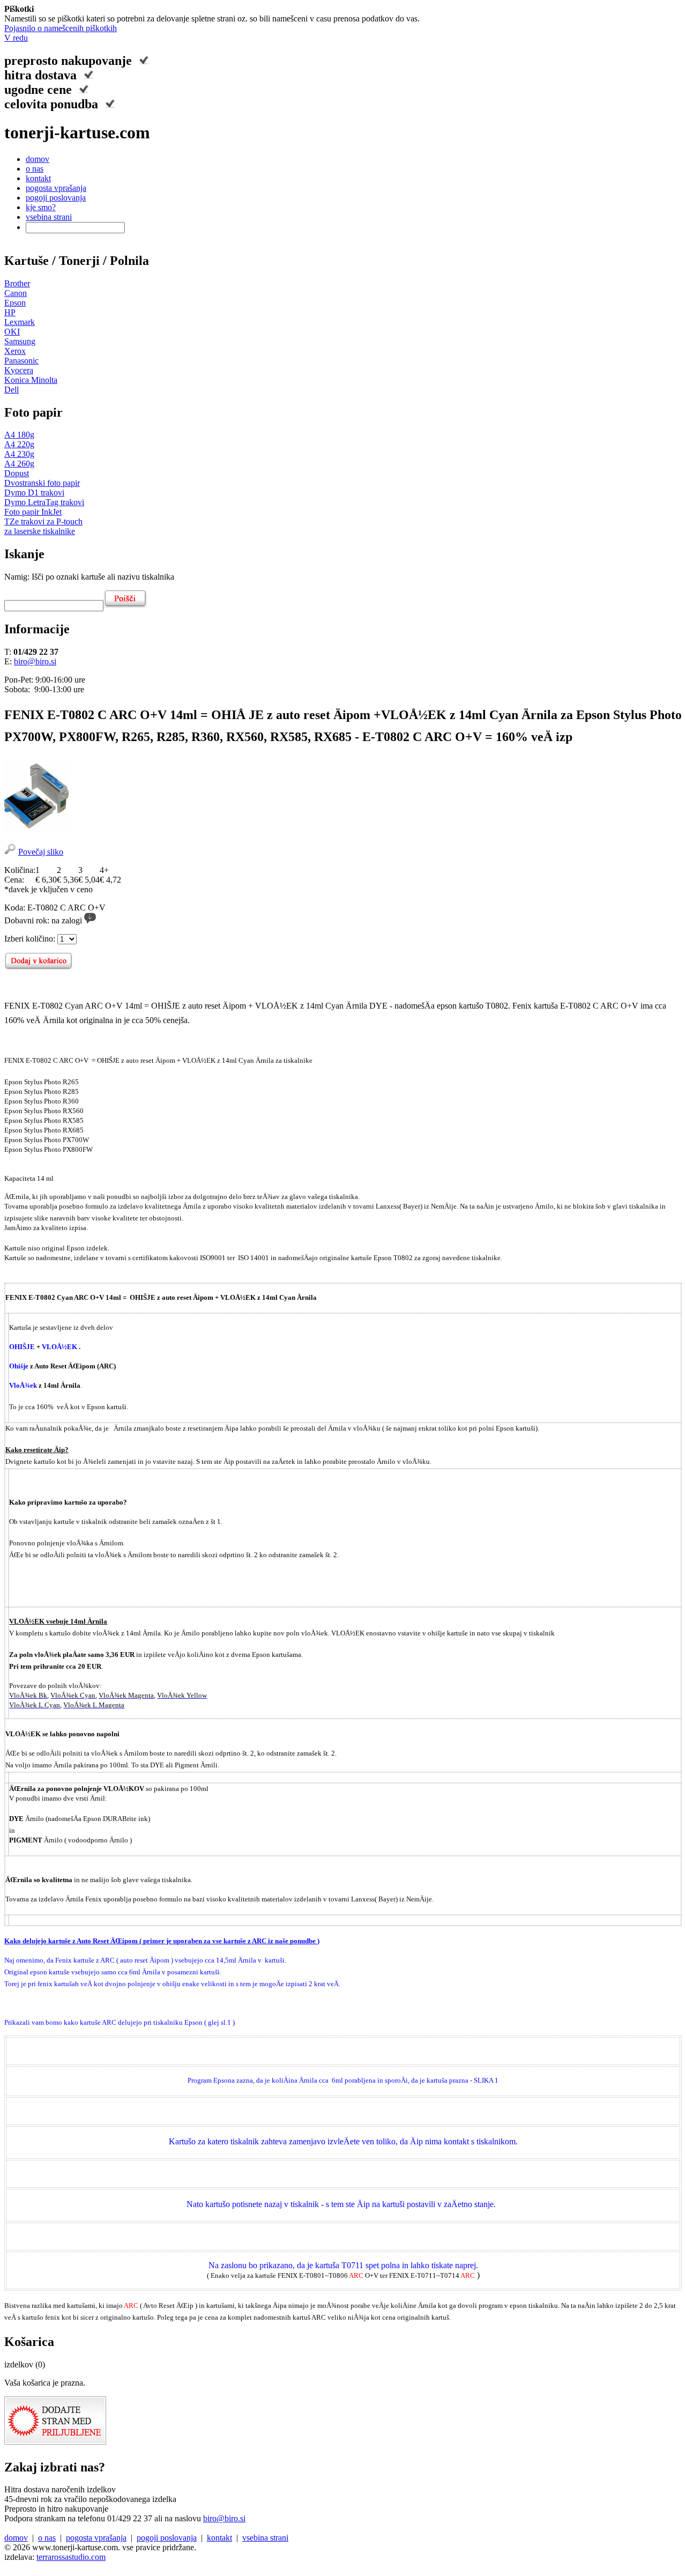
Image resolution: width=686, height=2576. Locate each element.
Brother (17, 283)
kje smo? (41, 207)
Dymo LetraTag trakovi (44, 502)
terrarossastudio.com (71, 2557)
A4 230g (19, 454)
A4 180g (19, 435)
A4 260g (19, 464)
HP (10, 312)
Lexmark (20, 322)
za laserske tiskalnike (40, 531)
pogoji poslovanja (56, 198)
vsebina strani (49, 217)
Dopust (17, 473)
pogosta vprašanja (56, 188)
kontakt (38, 178)
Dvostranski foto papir (42, 483)
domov (38, 159)
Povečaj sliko (41, 852)
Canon (16, 293)
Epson (15, 303)
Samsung (20, 341)
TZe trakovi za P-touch (43, 521)
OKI (12, 332)
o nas (35, 169)
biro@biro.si (35, 661)
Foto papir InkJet (33, 512)
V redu (16, 38)
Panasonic (21, 361)
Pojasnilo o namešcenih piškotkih (61, 28)
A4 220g (19, 444)
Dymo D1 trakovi (34, 493)
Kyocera (19, 370)
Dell (12, 390)
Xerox (15, 351)
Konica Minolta (31, 380)
